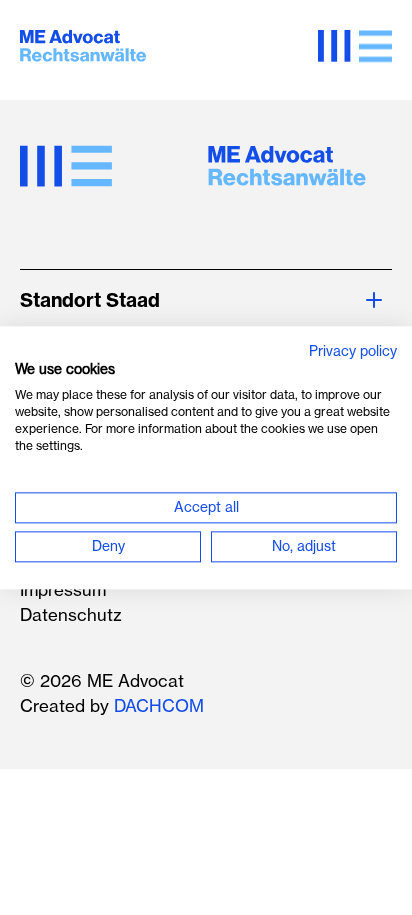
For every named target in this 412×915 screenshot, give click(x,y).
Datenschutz (71, 614)
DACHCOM (159, 705)
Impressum (63, 589)
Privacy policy (353, 352)
